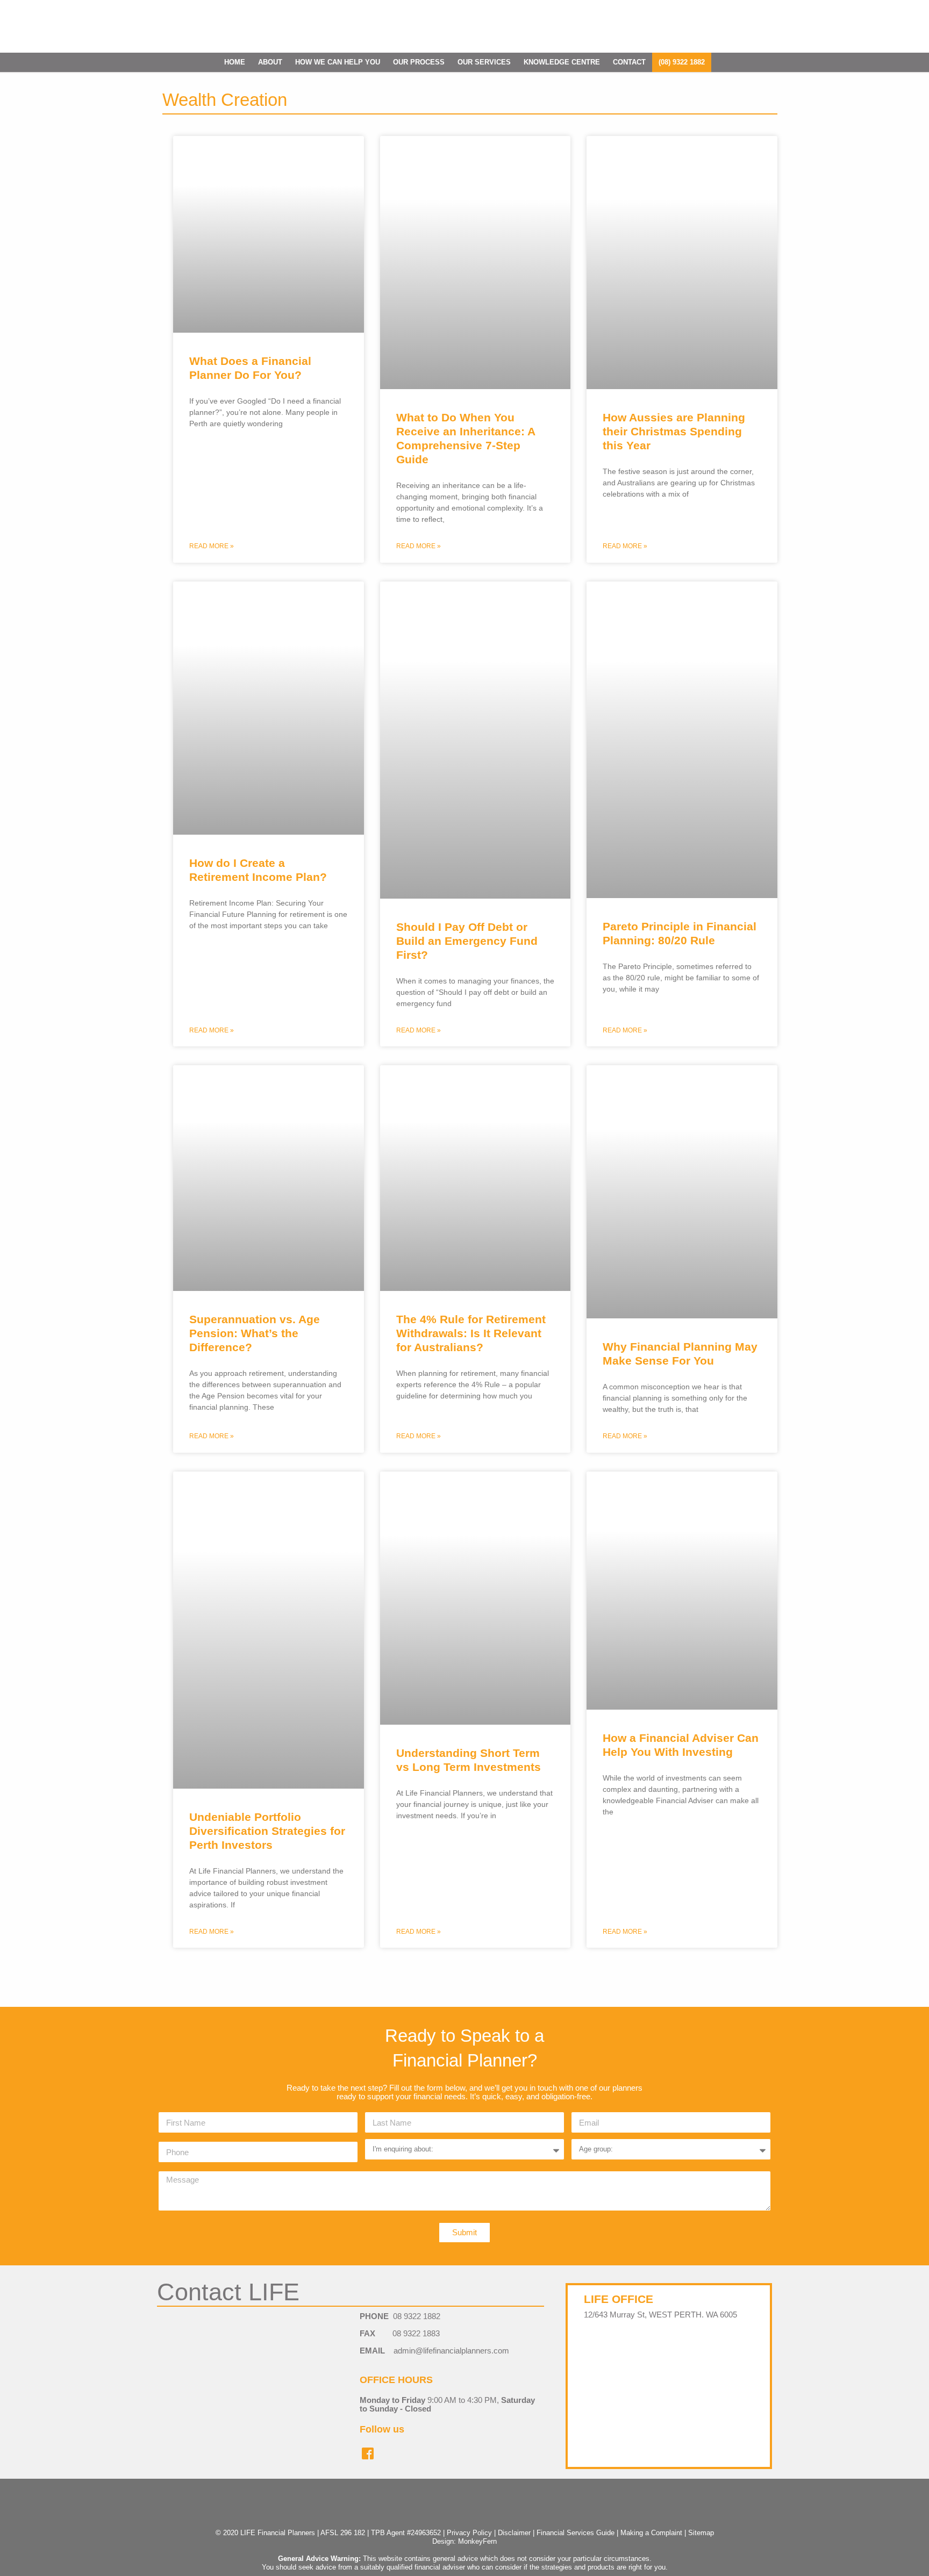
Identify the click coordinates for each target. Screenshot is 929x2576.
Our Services (484, 62)
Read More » (212, 546)
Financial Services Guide (576, 2533)
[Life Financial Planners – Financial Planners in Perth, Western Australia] (464, 27)
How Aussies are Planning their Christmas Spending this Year (674, 431)
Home (235, 62)
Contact (629, 62)
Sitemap (701, 2533)
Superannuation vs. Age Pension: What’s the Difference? (255, 1333)
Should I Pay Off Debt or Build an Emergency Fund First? (467, 941)
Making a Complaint (651, 2533)
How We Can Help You (338, 62)
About (270, 62)
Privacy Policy (469, 2533)
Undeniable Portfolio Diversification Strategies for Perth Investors (267, 1831)
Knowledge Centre (562, 62)
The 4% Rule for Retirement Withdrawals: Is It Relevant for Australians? (471, 1333)
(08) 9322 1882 (682, 62)
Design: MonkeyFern (464, 2541)
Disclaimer (514, 2533)
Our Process (419, 62)
